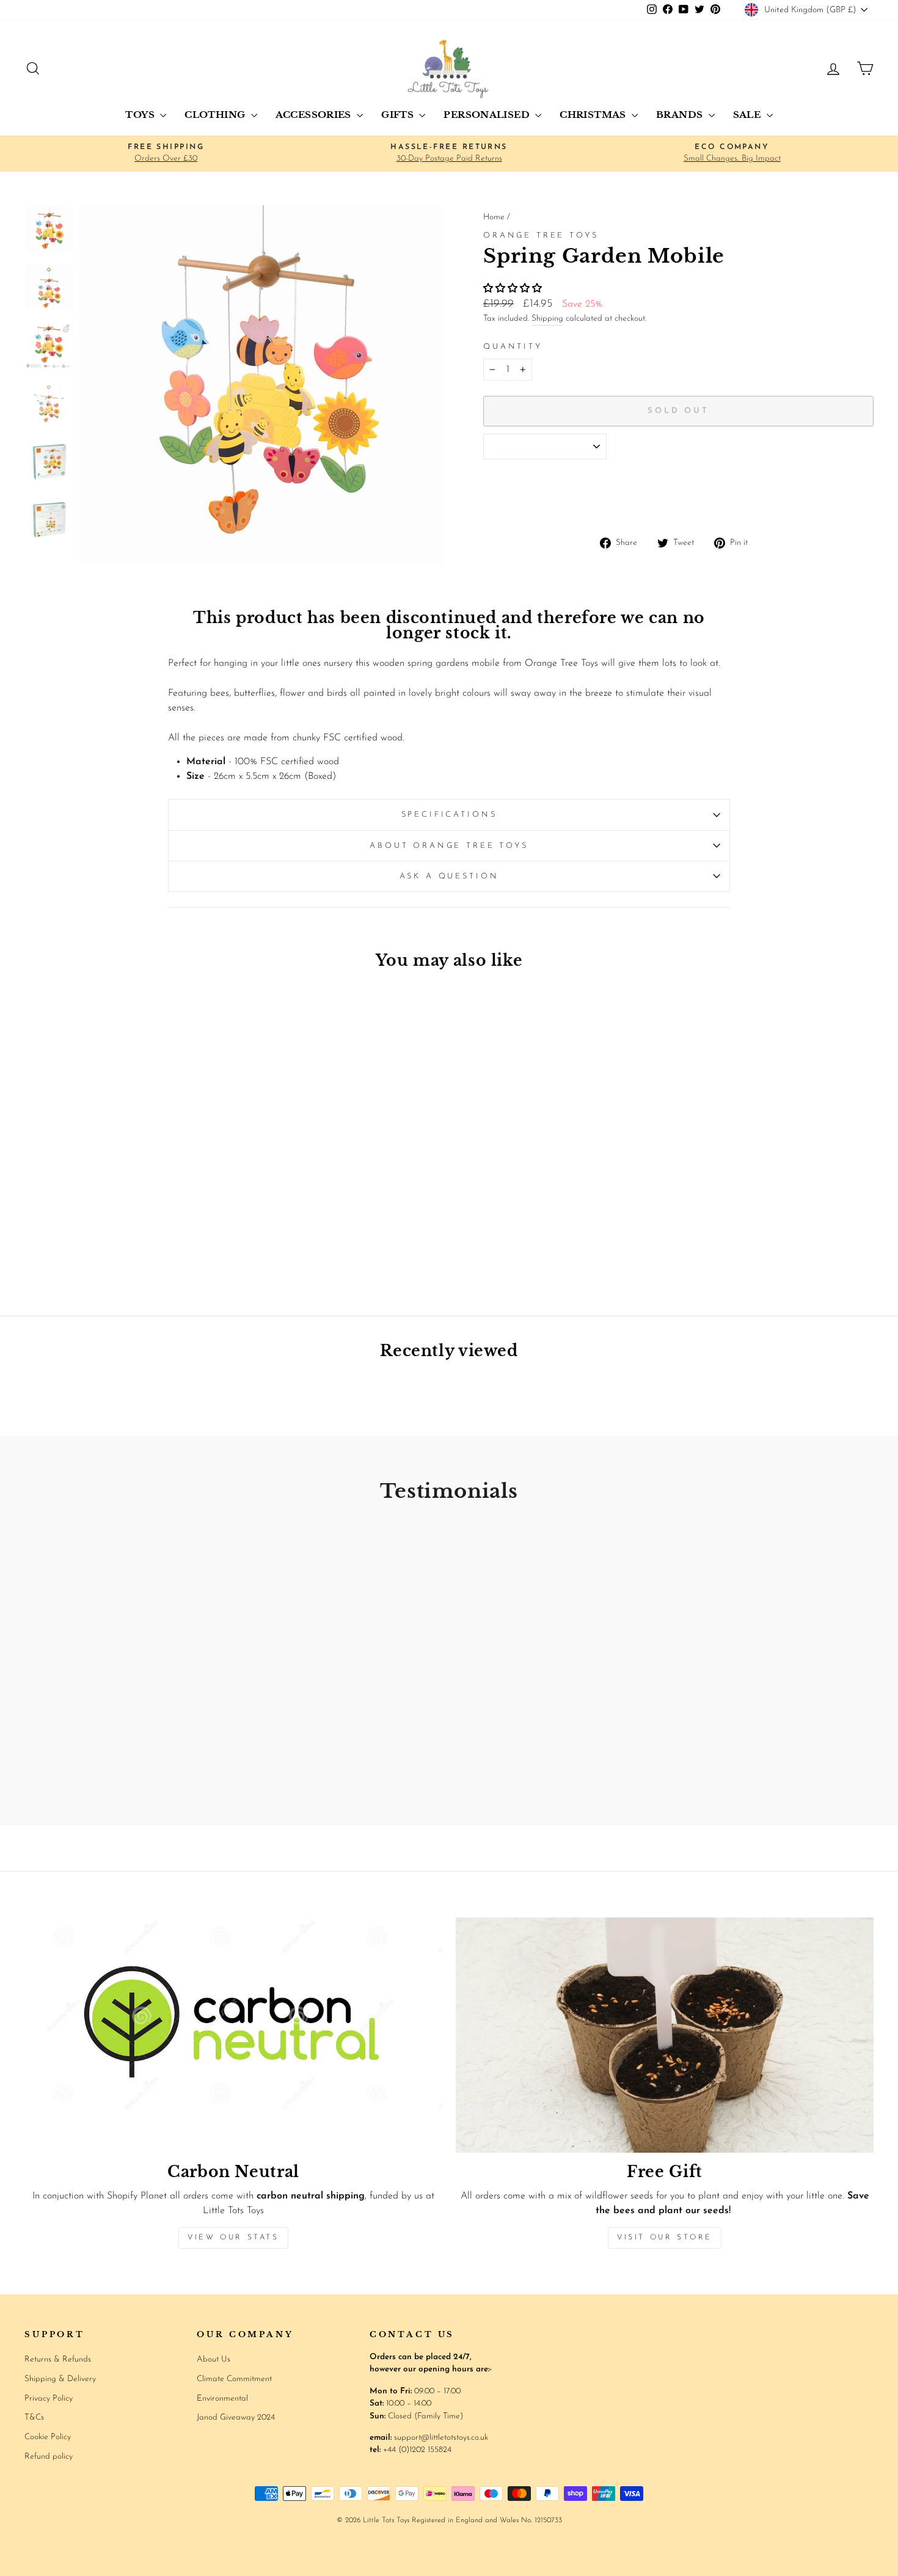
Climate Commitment (234, 2379)
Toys (141, 115)
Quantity (513, 347)
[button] (514, 289)
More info (847, 497)
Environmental (222, 2399)
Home (494, 217)
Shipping (547, 319)
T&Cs (34, 2417)
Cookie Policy (48, 2437)
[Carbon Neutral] (233, 2035)
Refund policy (49, 2457)
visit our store (665, 2238)
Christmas (594, 115)
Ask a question (449, 876)
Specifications (449, 815)
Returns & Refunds (58, 2359)
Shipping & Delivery (60, 2379)
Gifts (399, 115)
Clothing (216, 115)
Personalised (488, 115)
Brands (681, 115)
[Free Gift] (665, 2035)
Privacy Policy (49, 2399)
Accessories (315, 115)
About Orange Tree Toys (449, 846)
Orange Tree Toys (541, 235)
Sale (748, 115)
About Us (214, 2359)
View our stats (233, 2238)
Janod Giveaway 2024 (236, 2417)
